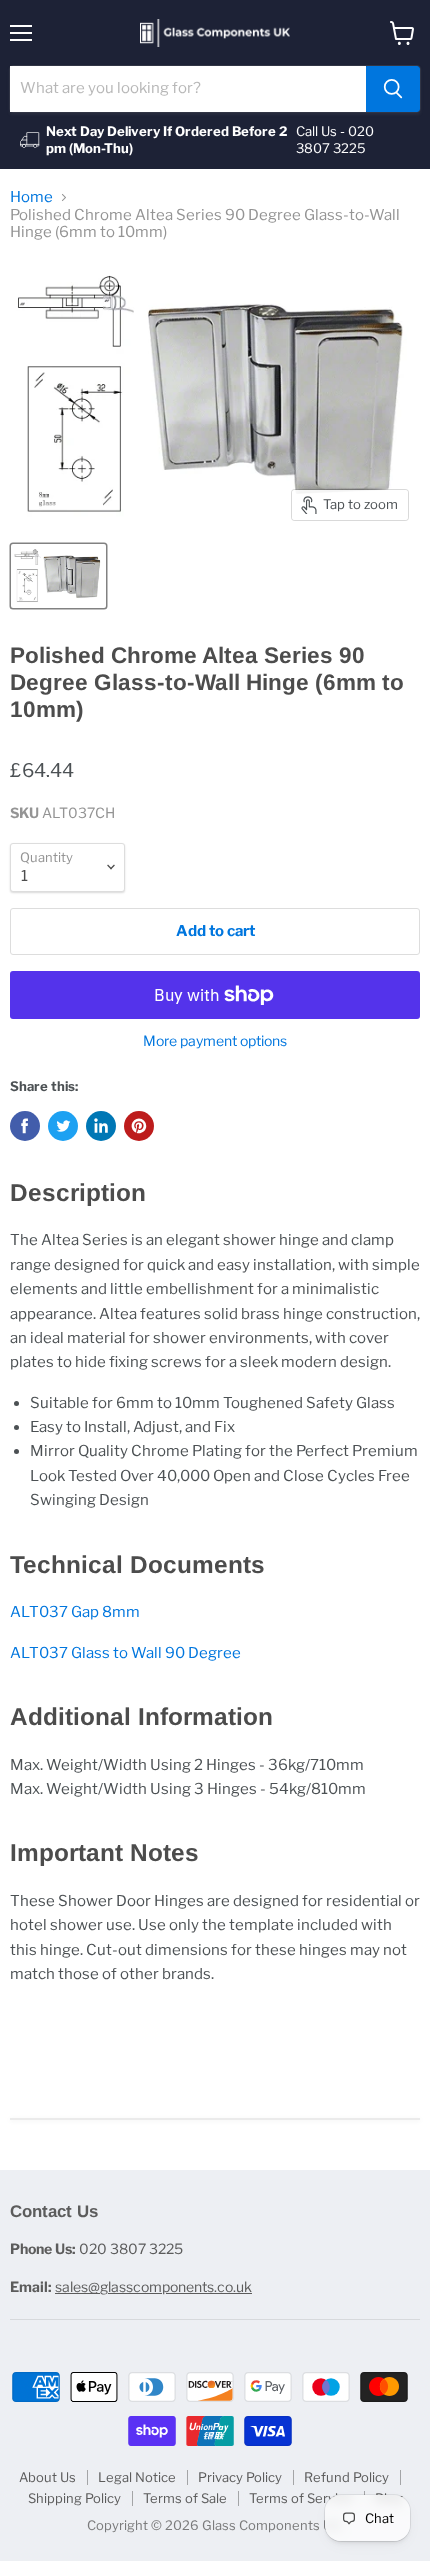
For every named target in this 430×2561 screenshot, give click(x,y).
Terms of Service (301, 2498)
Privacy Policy (240, 2477)
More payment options (215, 1041)
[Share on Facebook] (25, 1126)
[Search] (393, 89)
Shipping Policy (74, 2498)
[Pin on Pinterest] (139, 1126)
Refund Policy (346, 2477)
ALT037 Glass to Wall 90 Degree (125, 1653)
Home (31, 197)
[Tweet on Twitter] (63, 1126)
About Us (47, 2477)
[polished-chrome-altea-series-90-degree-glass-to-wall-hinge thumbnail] (58, 576)
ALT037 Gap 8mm (75, 1612)
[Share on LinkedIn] (101, 1126)
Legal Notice (137, 2477)
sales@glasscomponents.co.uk (153, 2286)
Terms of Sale (185, 2498)
